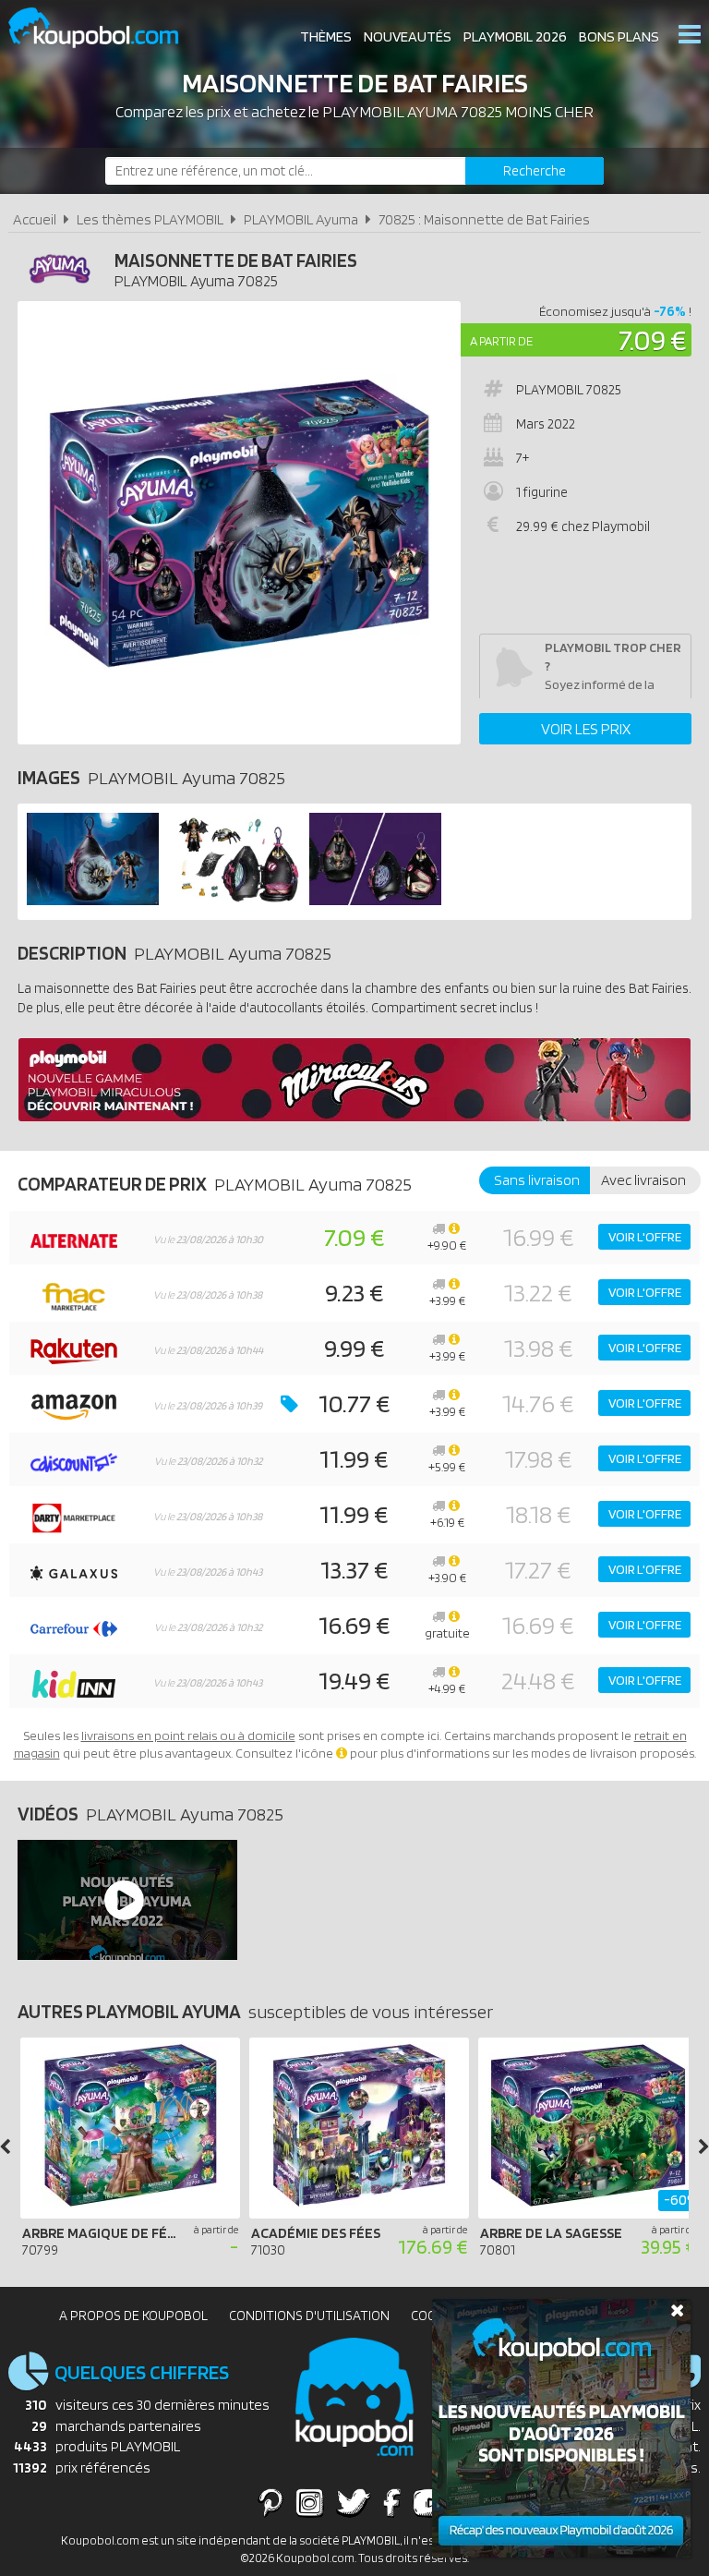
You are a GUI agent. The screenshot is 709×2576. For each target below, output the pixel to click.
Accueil (35, 219)
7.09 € (653, 339)
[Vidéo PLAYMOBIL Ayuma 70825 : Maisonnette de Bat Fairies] (123, 1900)
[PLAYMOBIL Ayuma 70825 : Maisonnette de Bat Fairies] (239, 523)
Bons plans (619, 36)
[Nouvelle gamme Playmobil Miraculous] (354, 1116)
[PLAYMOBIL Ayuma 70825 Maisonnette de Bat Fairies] (93, 900)
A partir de (501, 341)
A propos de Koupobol (133, 2316)
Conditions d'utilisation (309, 2316)
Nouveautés (408, 36)
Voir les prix (586, 729)
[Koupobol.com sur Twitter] (354, 2502)
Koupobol (105, 28)
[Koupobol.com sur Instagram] (310, 2502)
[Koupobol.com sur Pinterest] (270, 2502)
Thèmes (326, 36)
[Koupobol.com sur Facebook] (392, 2502)
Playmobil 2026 (515, 36)
